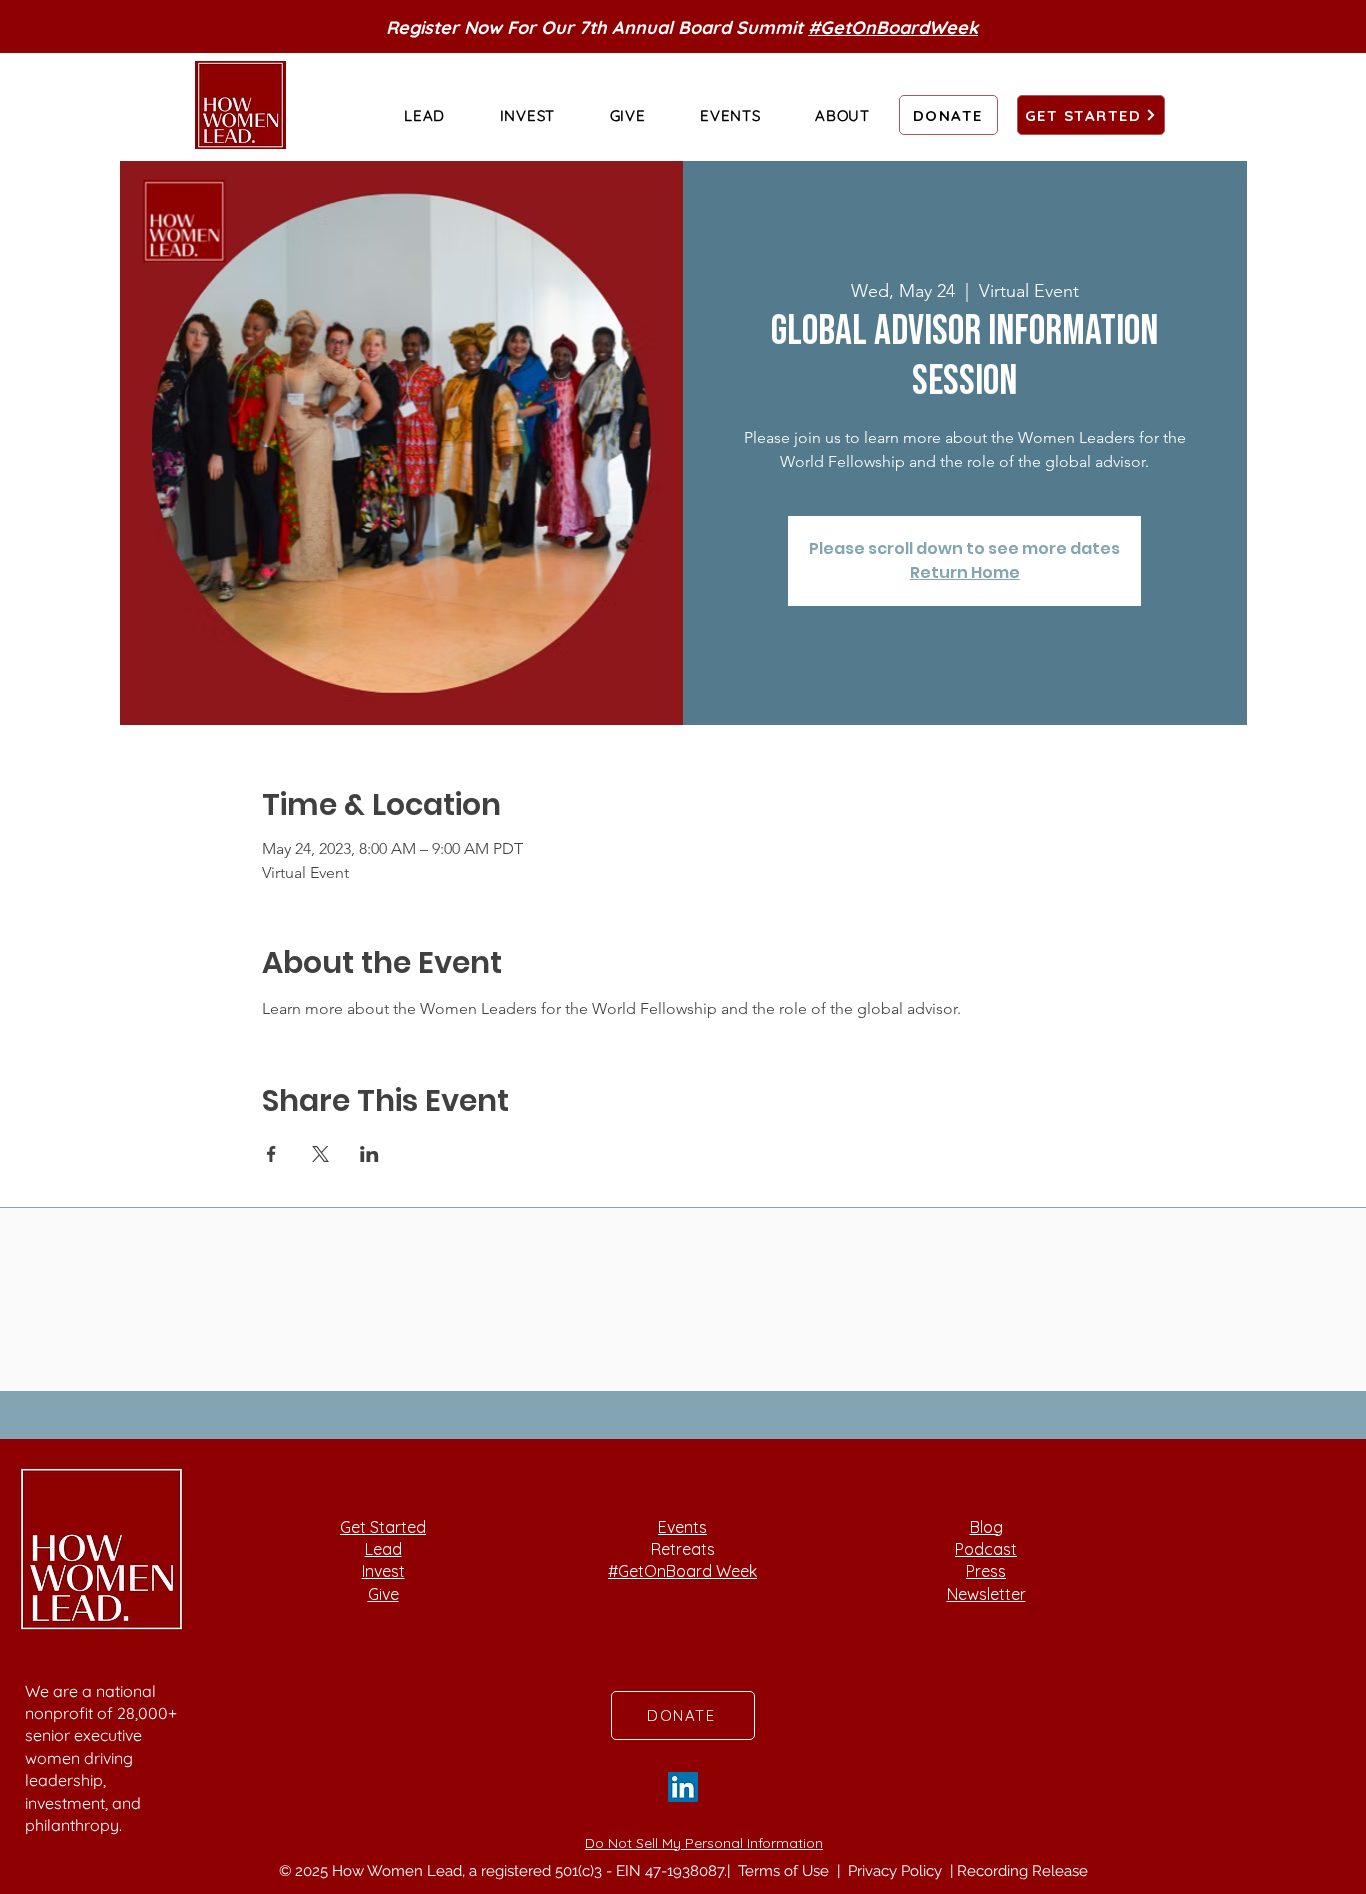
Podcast (986, 1549)
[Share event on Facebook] (271, 1154)
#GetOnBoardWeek (893, 27)
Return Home (965, 572)
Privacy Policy (897, 1871)
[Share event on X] (320, 1154)
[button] (424, 115)
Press (986, 1571)
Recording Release (1022, 1871)
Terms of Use (785, 1871)
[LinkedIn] (683, 1787)
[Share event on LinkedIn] (369, 1154)
